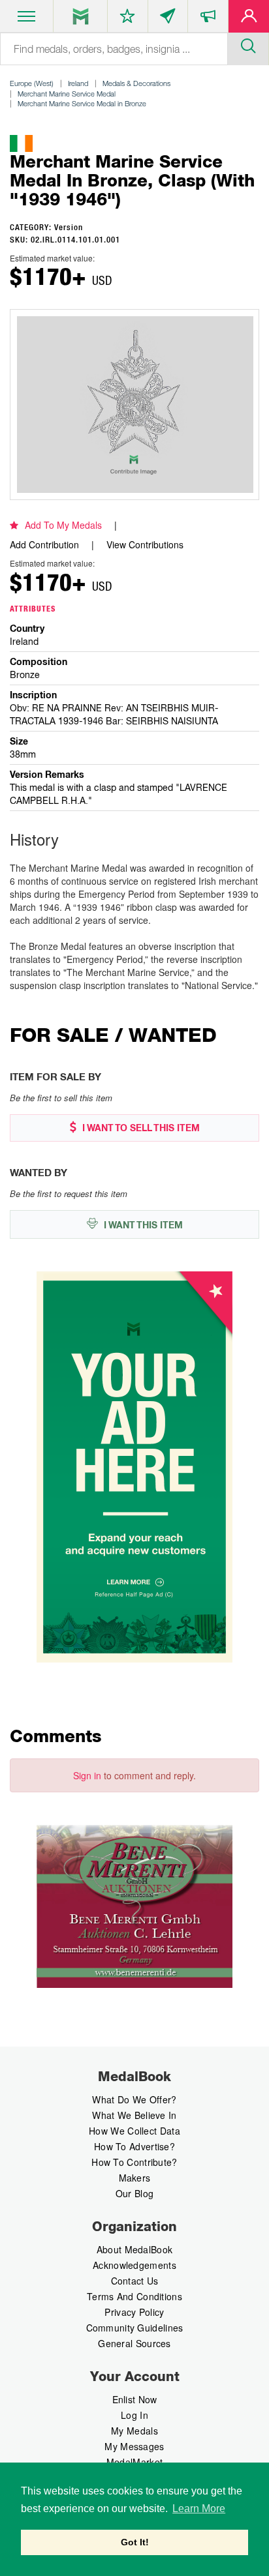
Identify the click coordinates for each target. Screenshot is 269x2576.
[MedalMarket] (208, 19)
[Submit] (248, 44)
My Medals (134, 2431)
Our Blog (134, 2193)
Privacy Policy (134, 2312)
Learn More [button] (199, 2509)
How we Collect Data (134, 2131)
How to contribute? (134, 2162)
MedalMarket (134, 2462)
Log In (134, 2415)
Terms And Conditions (134, 2296)
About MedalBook (135, 2249)
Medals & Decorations (136, 83)
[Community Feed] (168, 19)
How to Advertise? (134, 2146)
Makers (135, 2178)
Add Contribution (44, 544)
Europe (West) (32, 83)
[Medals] (81, 16)
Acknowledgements (134, 2265)
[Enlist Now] (249, 19)
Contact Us (135, 2281)
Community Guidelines (135, 2328)
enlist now (135, 2399)
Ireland (78, 83)
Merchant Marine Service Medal (67, 94)
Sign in (87, 1775)
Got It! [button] (135, 2542)
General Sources (134, 2343)
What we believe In (134, 2115)
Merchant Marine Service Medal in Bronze (82, 103)
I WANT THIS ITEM (142, 1225)
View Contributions (145, 544)
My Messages (134, 2446)
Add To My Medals (63, 525)
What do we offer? (134, 2099)
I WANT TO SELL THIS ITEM (140, 1128)
